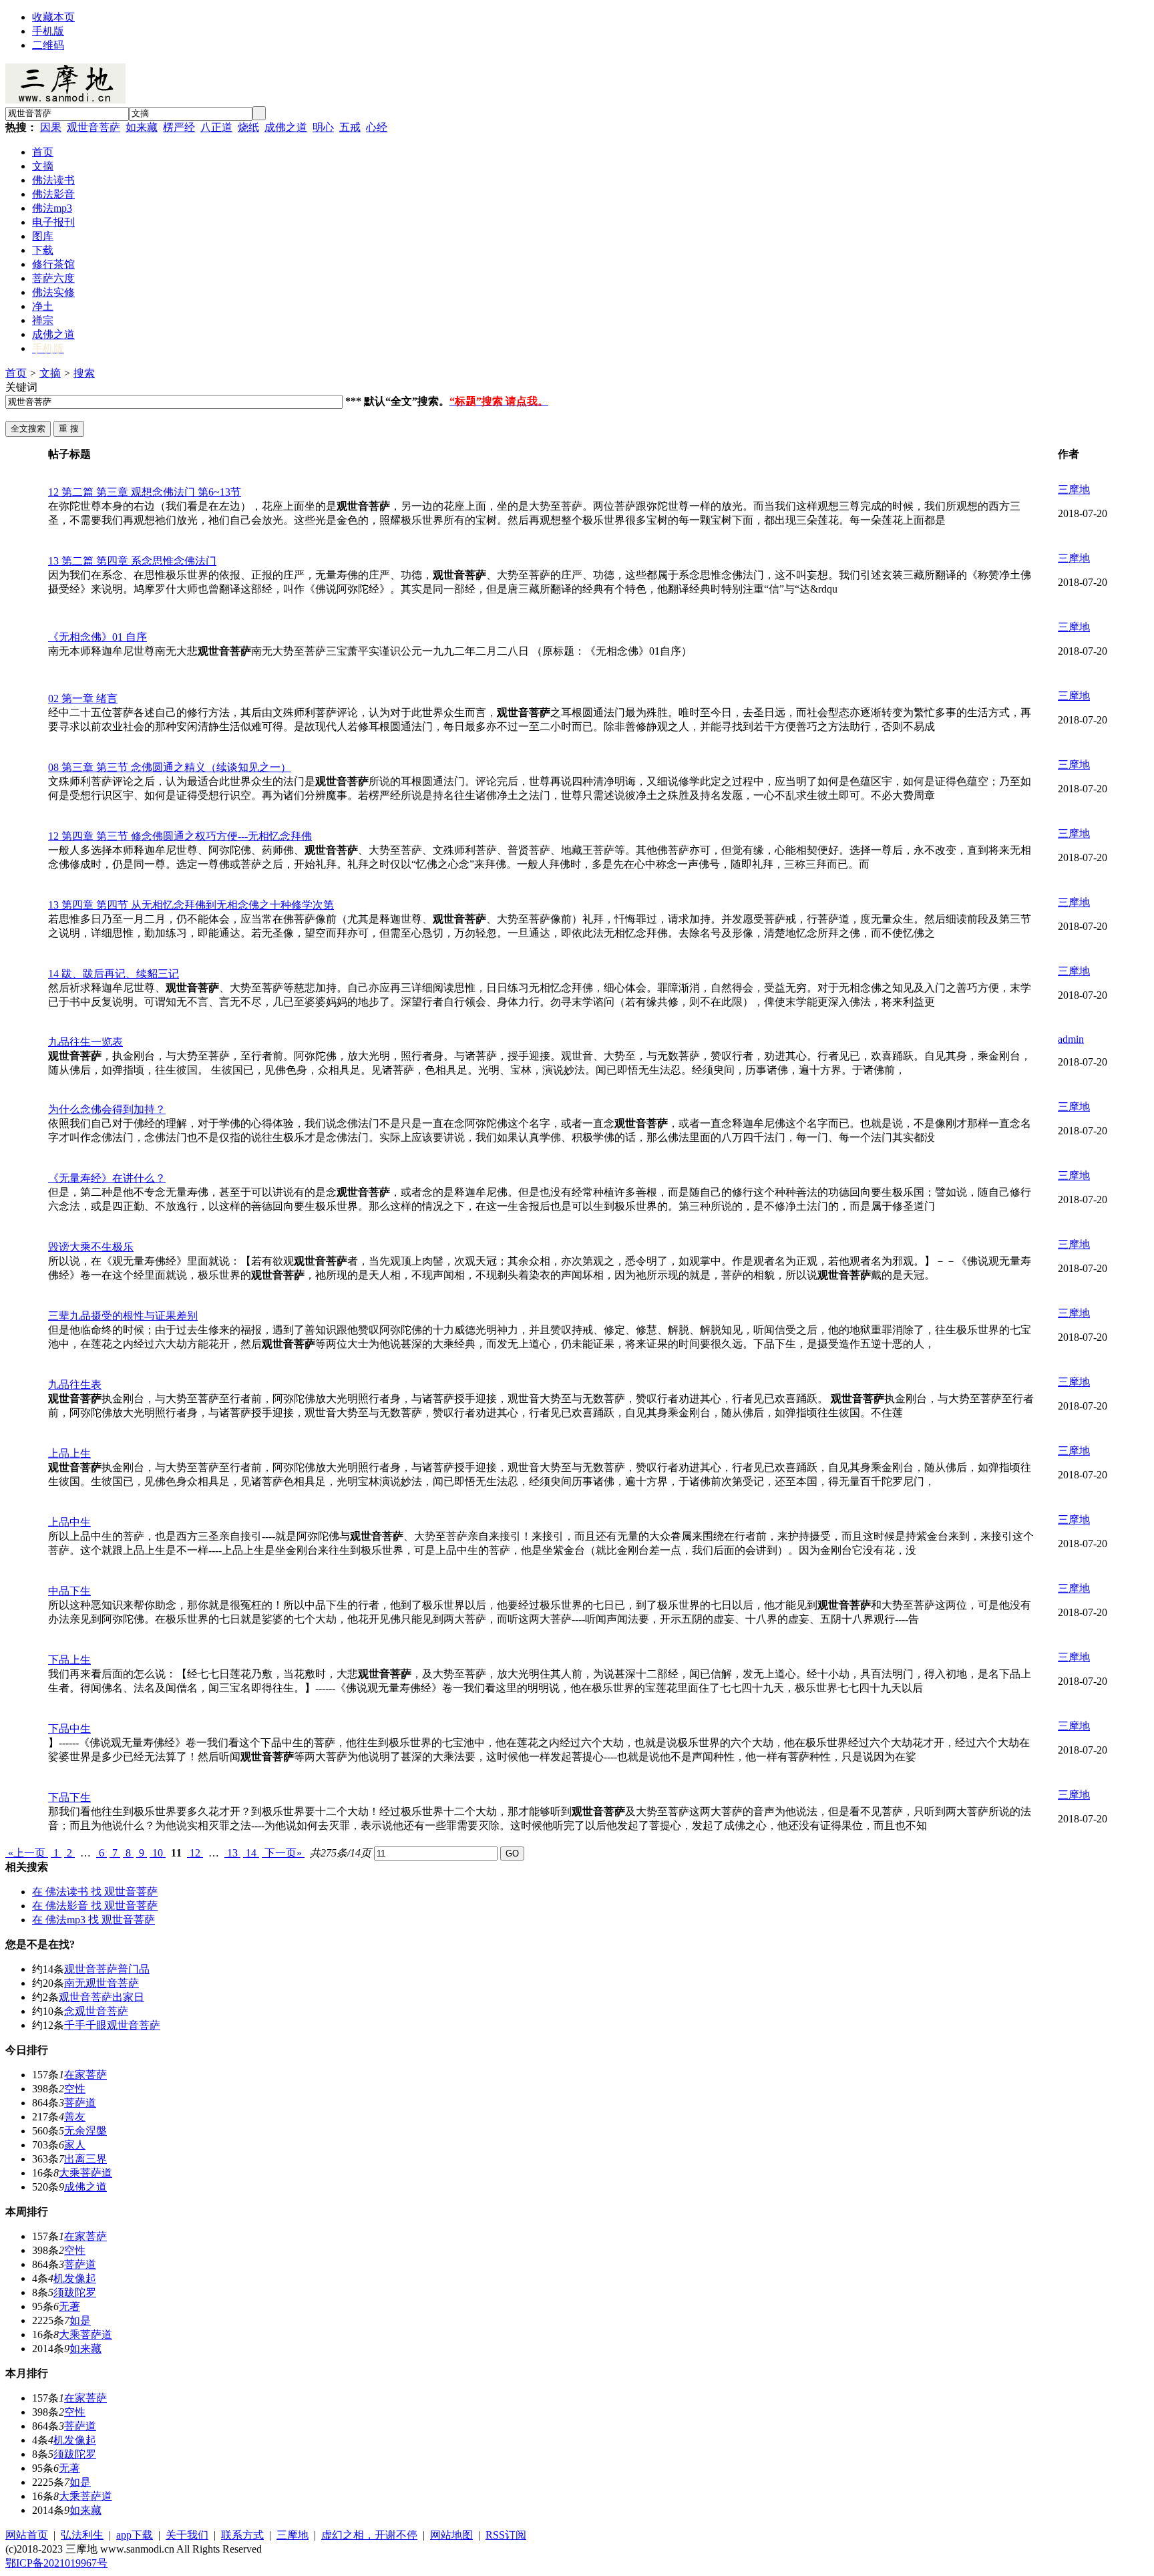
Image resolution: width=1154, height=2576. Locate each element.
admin (1071, 1039)
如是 (80, 2320)
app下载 (135, 2535)
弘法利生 (82, 2535)
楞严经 (179, 127)
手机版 (48, 31)
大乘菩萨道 (85, 2173)
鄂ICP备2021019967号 (56, 2563)
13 (232, 1853)
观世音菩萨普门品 (107, 1969)
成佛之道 (286, 127)
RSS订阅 (506, 2535)
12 (195, 1853)
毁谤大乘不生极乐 (91, 1247)
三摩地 (1074, 489)
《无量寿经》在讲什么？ (107, 1178)
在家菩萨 (85, 2075)
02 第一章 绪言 (83, 698)
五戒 (350, 127)
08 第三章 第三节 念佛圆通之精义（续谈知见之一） (170, 767)
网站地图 (451, 2535)
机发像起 (75, 2278)
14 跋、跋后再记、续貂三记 (114, 974)
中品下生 (69, 1591)
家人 (75, 2145)
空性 (75, 2089)
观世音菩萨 (93, 127)
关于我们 (187, 2535)
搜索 (84, 373)
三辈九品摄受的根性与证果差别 (123, 1316)
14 (251, 1853)
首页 (16, 373)
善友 (75, 2117)
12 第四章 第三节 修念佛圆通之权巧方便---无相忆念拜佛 (180, 836)
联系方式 (242, 2535)
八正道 (216, 127)
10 (158, 1853)
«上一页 (27, 1853)
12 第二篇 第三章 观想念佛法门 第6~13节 (145, 492)
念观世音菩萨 (96, 2011)
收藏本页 (53, 17)
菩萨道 (80, 2103)
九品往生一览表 (85, 1042)
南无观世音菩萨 (102, 1983)
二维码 (48, 45)
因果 (51, 127)
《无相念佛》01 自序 (98, 637)
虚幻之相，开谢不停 (369, 2535)
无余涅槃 (85, 2131)
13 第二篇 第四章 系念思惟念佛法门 (132, 561)
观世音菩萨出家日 (102, 1997)
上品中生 (69, 1522)
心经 (377, 127)
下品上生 (69, 1660)
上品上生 (69, 1453)
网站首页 (27, 2535)
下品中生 (69, 1729)
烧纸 (248, 127)
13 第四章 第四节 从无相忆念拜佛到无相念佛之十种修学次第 (191, 905)
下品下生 (69, 1797)
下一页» (283, 1853)
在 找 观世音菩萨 (95, 1892)
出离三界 (85, 2159)
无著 (69, 2306)
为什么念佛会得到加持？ (107, 1109)
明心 (323, 127)
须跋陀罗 (75, 2292)
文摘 (50, 373)
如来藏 (142, 127)
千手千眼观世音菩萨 (112, 2025)
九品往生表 (75, 1385)
